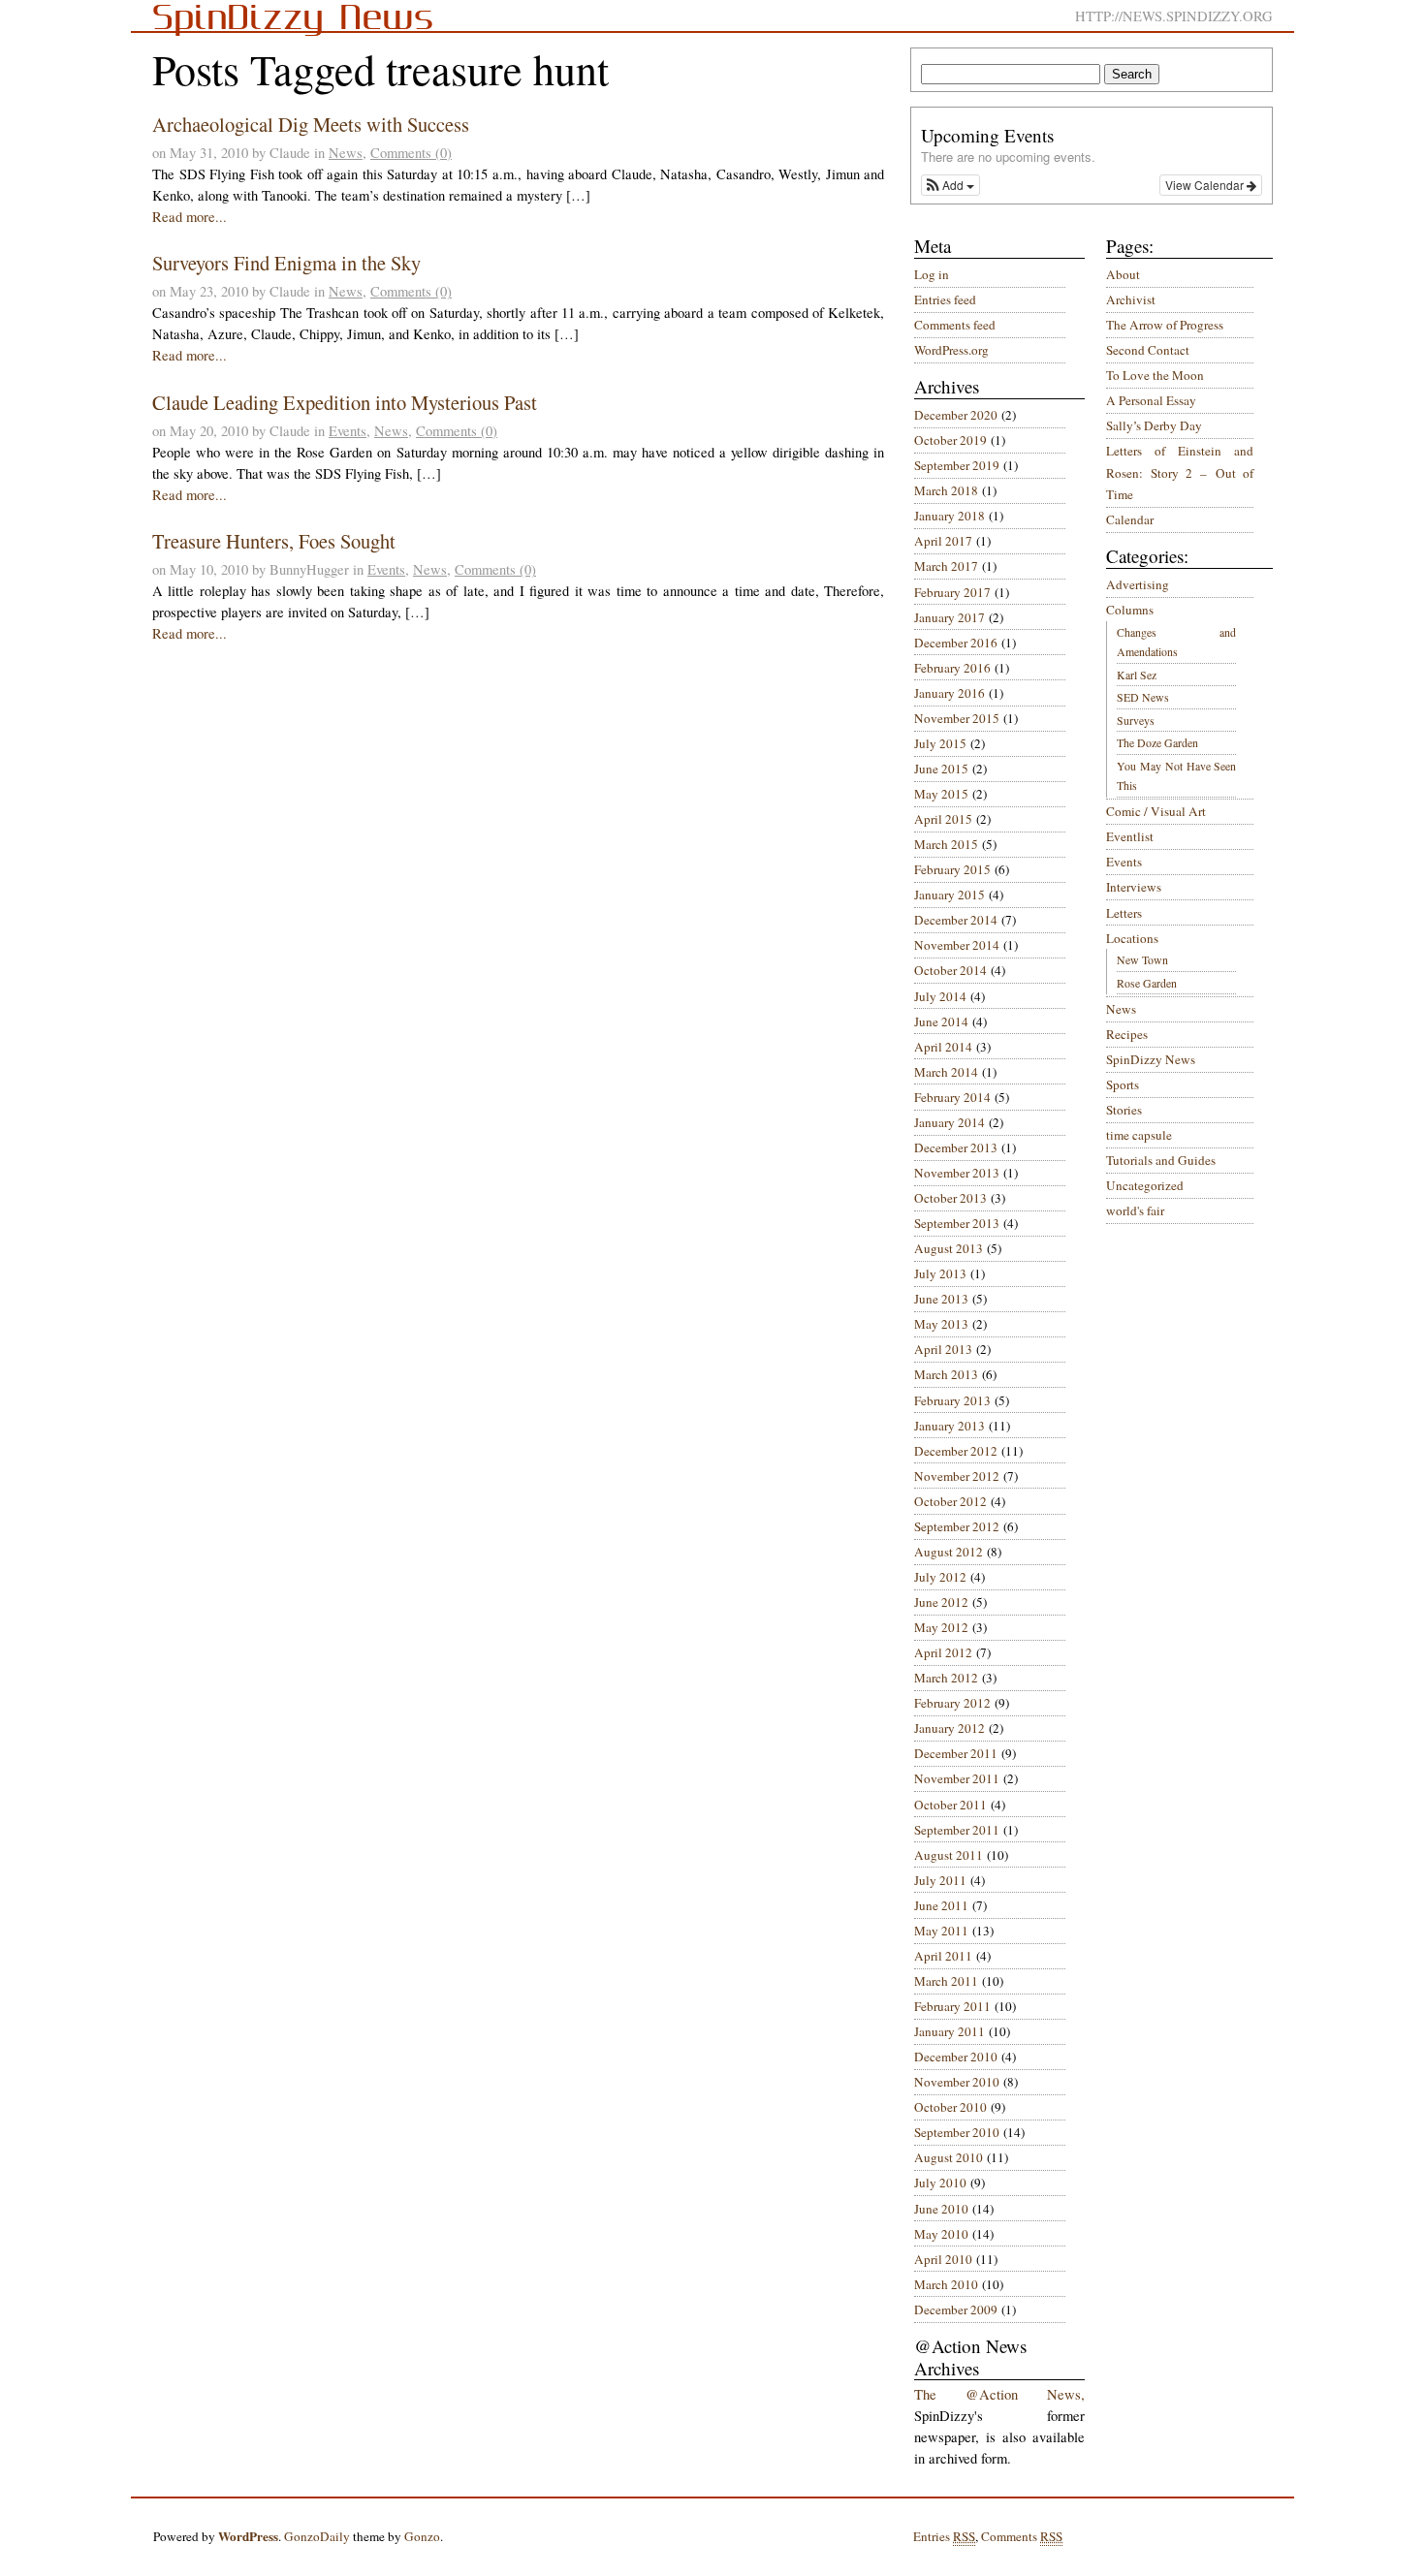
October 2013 (950, 1198)
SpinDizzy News (1151, 1059)
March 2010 (946, 2284)
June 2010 (941, 2209)
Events (348, 431)
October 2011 (950, 1805)
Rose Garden (1147, 983)
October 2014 (950, 970)
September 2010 (957, 2132)
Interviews (1134, 887)
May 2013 (941, 1324)
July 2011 (940, 1880)
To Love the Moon (1155, 375)
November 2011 (957, 1778)
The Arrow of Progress (1165, 325)
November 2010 (957, 2082)
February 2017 (952, 592)
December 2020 (956, 415)
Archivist (1131, 299)
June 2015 (941, 769)
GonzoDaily (317, 2536)
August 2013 (949, 1248)
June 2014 (941, 1021)
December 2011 (956, 1753)
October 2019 (950, 440)
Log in (932, 274)
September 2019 (957, 465)
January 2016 (950, 693)
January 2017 (950, 617)
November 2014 (957, 945)
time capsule (1139, 1135)
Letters (1124, 913)
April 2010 (943, 2259)
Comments (1022, 2536)
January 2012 (950, 1728)
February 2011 (952, 2006)
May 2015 (941, 794)
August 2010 (949, 2157)
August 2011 (949, 1855)
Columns (1130, 610)
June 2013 (941, 1299)
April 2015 (943, 819)
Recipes (1127, 1034)
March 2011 (946, 1981)
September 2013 (957, 1223)
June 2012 (941, 1602)
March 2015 (946, 844)
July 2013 (940, 1273)
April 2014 (943, 1047)
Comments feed (955, 325)
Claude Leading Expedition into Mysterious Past (345, 402)
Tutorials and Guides (1161, 1160)
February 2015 (952, 869)
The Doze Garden (1157, 742)
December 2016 (956, 643)
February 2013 (952, 1400)
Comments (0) (411, 153)
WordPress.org (951, 350)
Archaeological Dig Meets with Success (311, 124)
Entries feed (945, 299)
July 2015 (940, 743)
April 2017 (943, 541)
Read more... (190, 217)
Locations (1132, 938)
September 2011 (957, 1830)
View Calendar (1206, 185)
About (1123, 274)
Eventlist (1130, 836)
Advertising (1138, 584)
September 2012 (957, 1526)
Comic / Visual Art (1156, 811)
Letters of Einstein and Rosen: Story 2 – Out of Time (1180, 472)
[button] (950, 185)
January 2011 (950, 2031)
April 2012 (943, 1652)
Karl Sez (1137, 675)
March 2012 (946, 1678)
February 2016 (952, 668)
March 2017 (946, 566)
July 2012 (940, 1577)
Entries (944, 2536)
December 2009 (956, 2309)
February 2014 (952, 1097)
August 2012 (949, 1552)
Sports (1123, 1084)
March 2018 (946, 490)
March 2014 (946, 1072)
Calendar (1130, 519)
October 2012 (950, 1501)
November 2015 (957, 718)
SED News (1143, 697)
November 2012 (957, 1476)
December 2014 (956, 920)
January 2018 (950, 516)
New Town (1142, 959)
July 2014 (940, 996)
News (346, 153)
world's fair (1135, 1210)
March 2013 (946, 1374)
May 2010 (941, 2234)
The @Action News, (999, 2394)
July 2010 (940, 2183)
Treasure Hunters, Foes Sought (274, 541)
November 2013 (957, 1173)
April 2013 (943, 1349)
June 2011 (941, 1905)
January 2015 (950, 895)
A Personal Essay (1151, 400)
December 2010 (956, 2057)
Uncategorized (1145, 1185)
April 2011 (943, 1956)
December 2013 (956, 1147)
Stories (1124, 1110)
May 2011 (941, 1931)
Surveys (1136, 720)
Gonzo (422, 2536)
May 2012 (941, 1627)
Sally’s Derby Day (1154, 425)
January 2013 (950, 1426)
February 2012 (952, 1703)
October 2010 (950, 2107)
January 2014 (950, 1122)
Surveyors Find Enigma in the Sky (286, 263)
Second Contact (1148, 350)
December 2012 (956, 1451)
